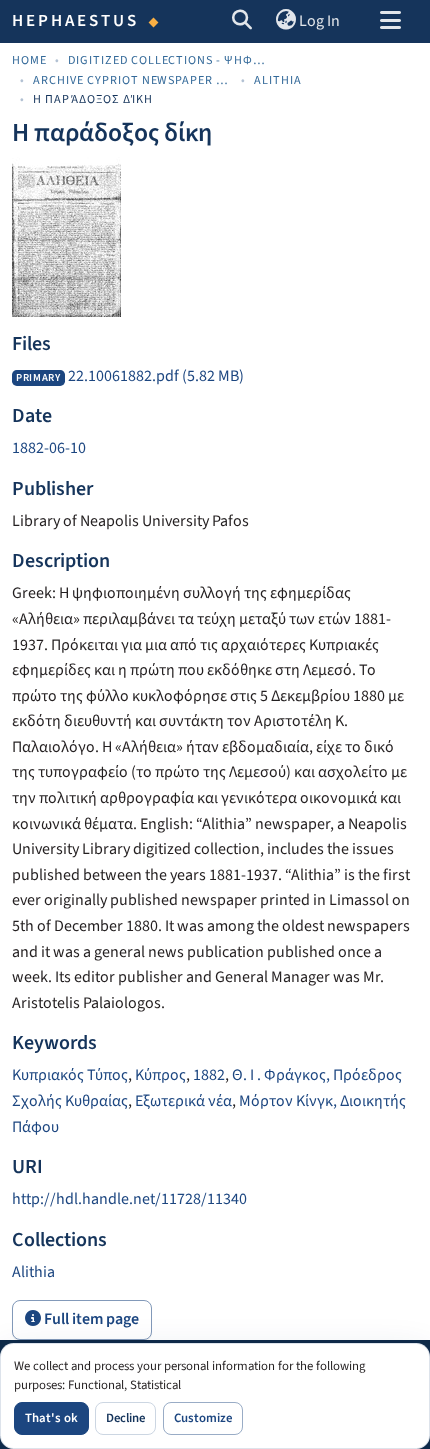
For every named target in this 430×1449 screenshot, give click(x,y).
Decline (125, 1418)
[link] (215, 377)
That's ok (51, 1418)
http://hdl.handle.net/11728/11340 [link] (129, 1199)
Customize (203, 1418)
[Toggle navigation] (390, 22)
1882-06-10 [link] (49, 448)
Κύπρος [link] (160, 1075)
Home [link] (29, 60)
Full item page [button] (90, 1319)
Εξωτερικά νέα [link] (183, 1101)
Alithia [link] (278, 80)
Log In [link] (319, 21)
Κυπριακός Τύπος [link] (70, 1075)
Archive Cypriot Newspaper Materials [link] (133, 80)
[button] (242, 22)
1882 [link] (209, 1075)
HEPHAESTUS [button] (76, 21)
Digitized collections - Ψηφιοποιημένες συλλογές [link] (168, 60)
